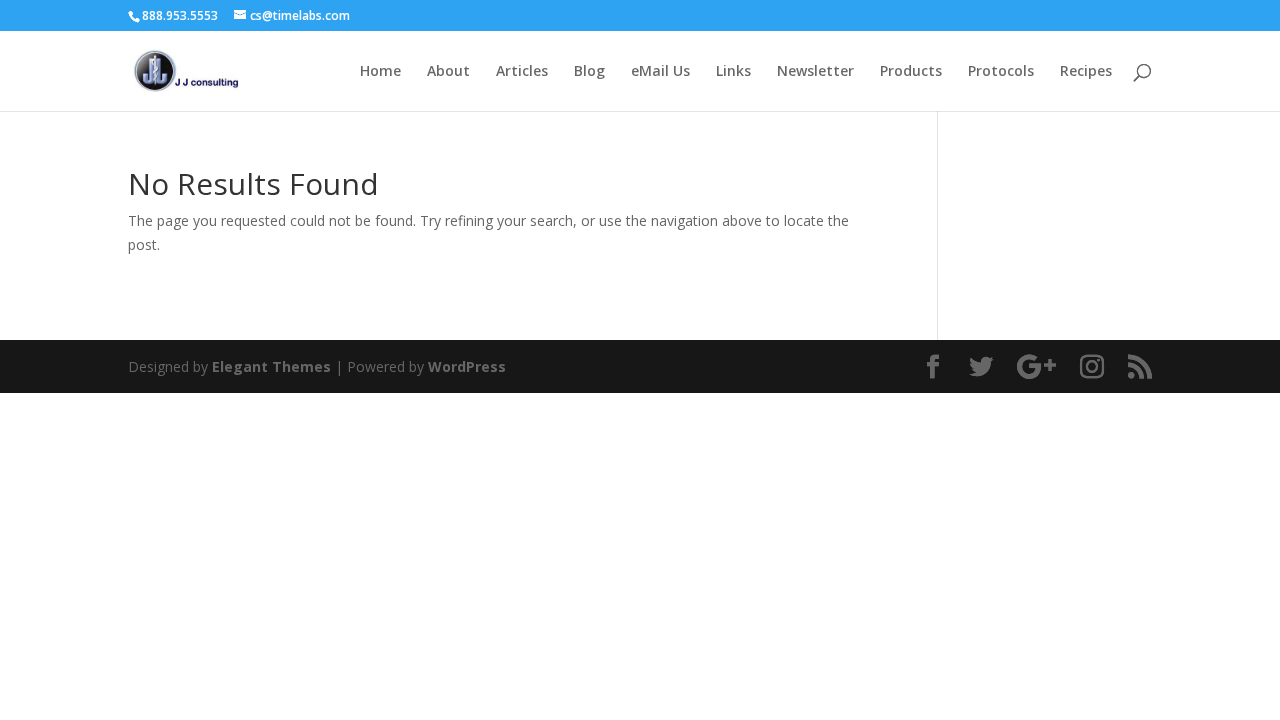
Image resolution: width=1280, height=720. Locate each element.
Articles (522, 72)
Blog (589, 72)
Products (911, 72)
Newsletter (815, 72)
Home (380, 72)
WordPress (467, 366)
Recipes (1086, 72)
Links (733, 72)
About (448, 72)
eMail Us (660, 72)
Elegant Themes (271, 366)
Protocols (1001, 72)
